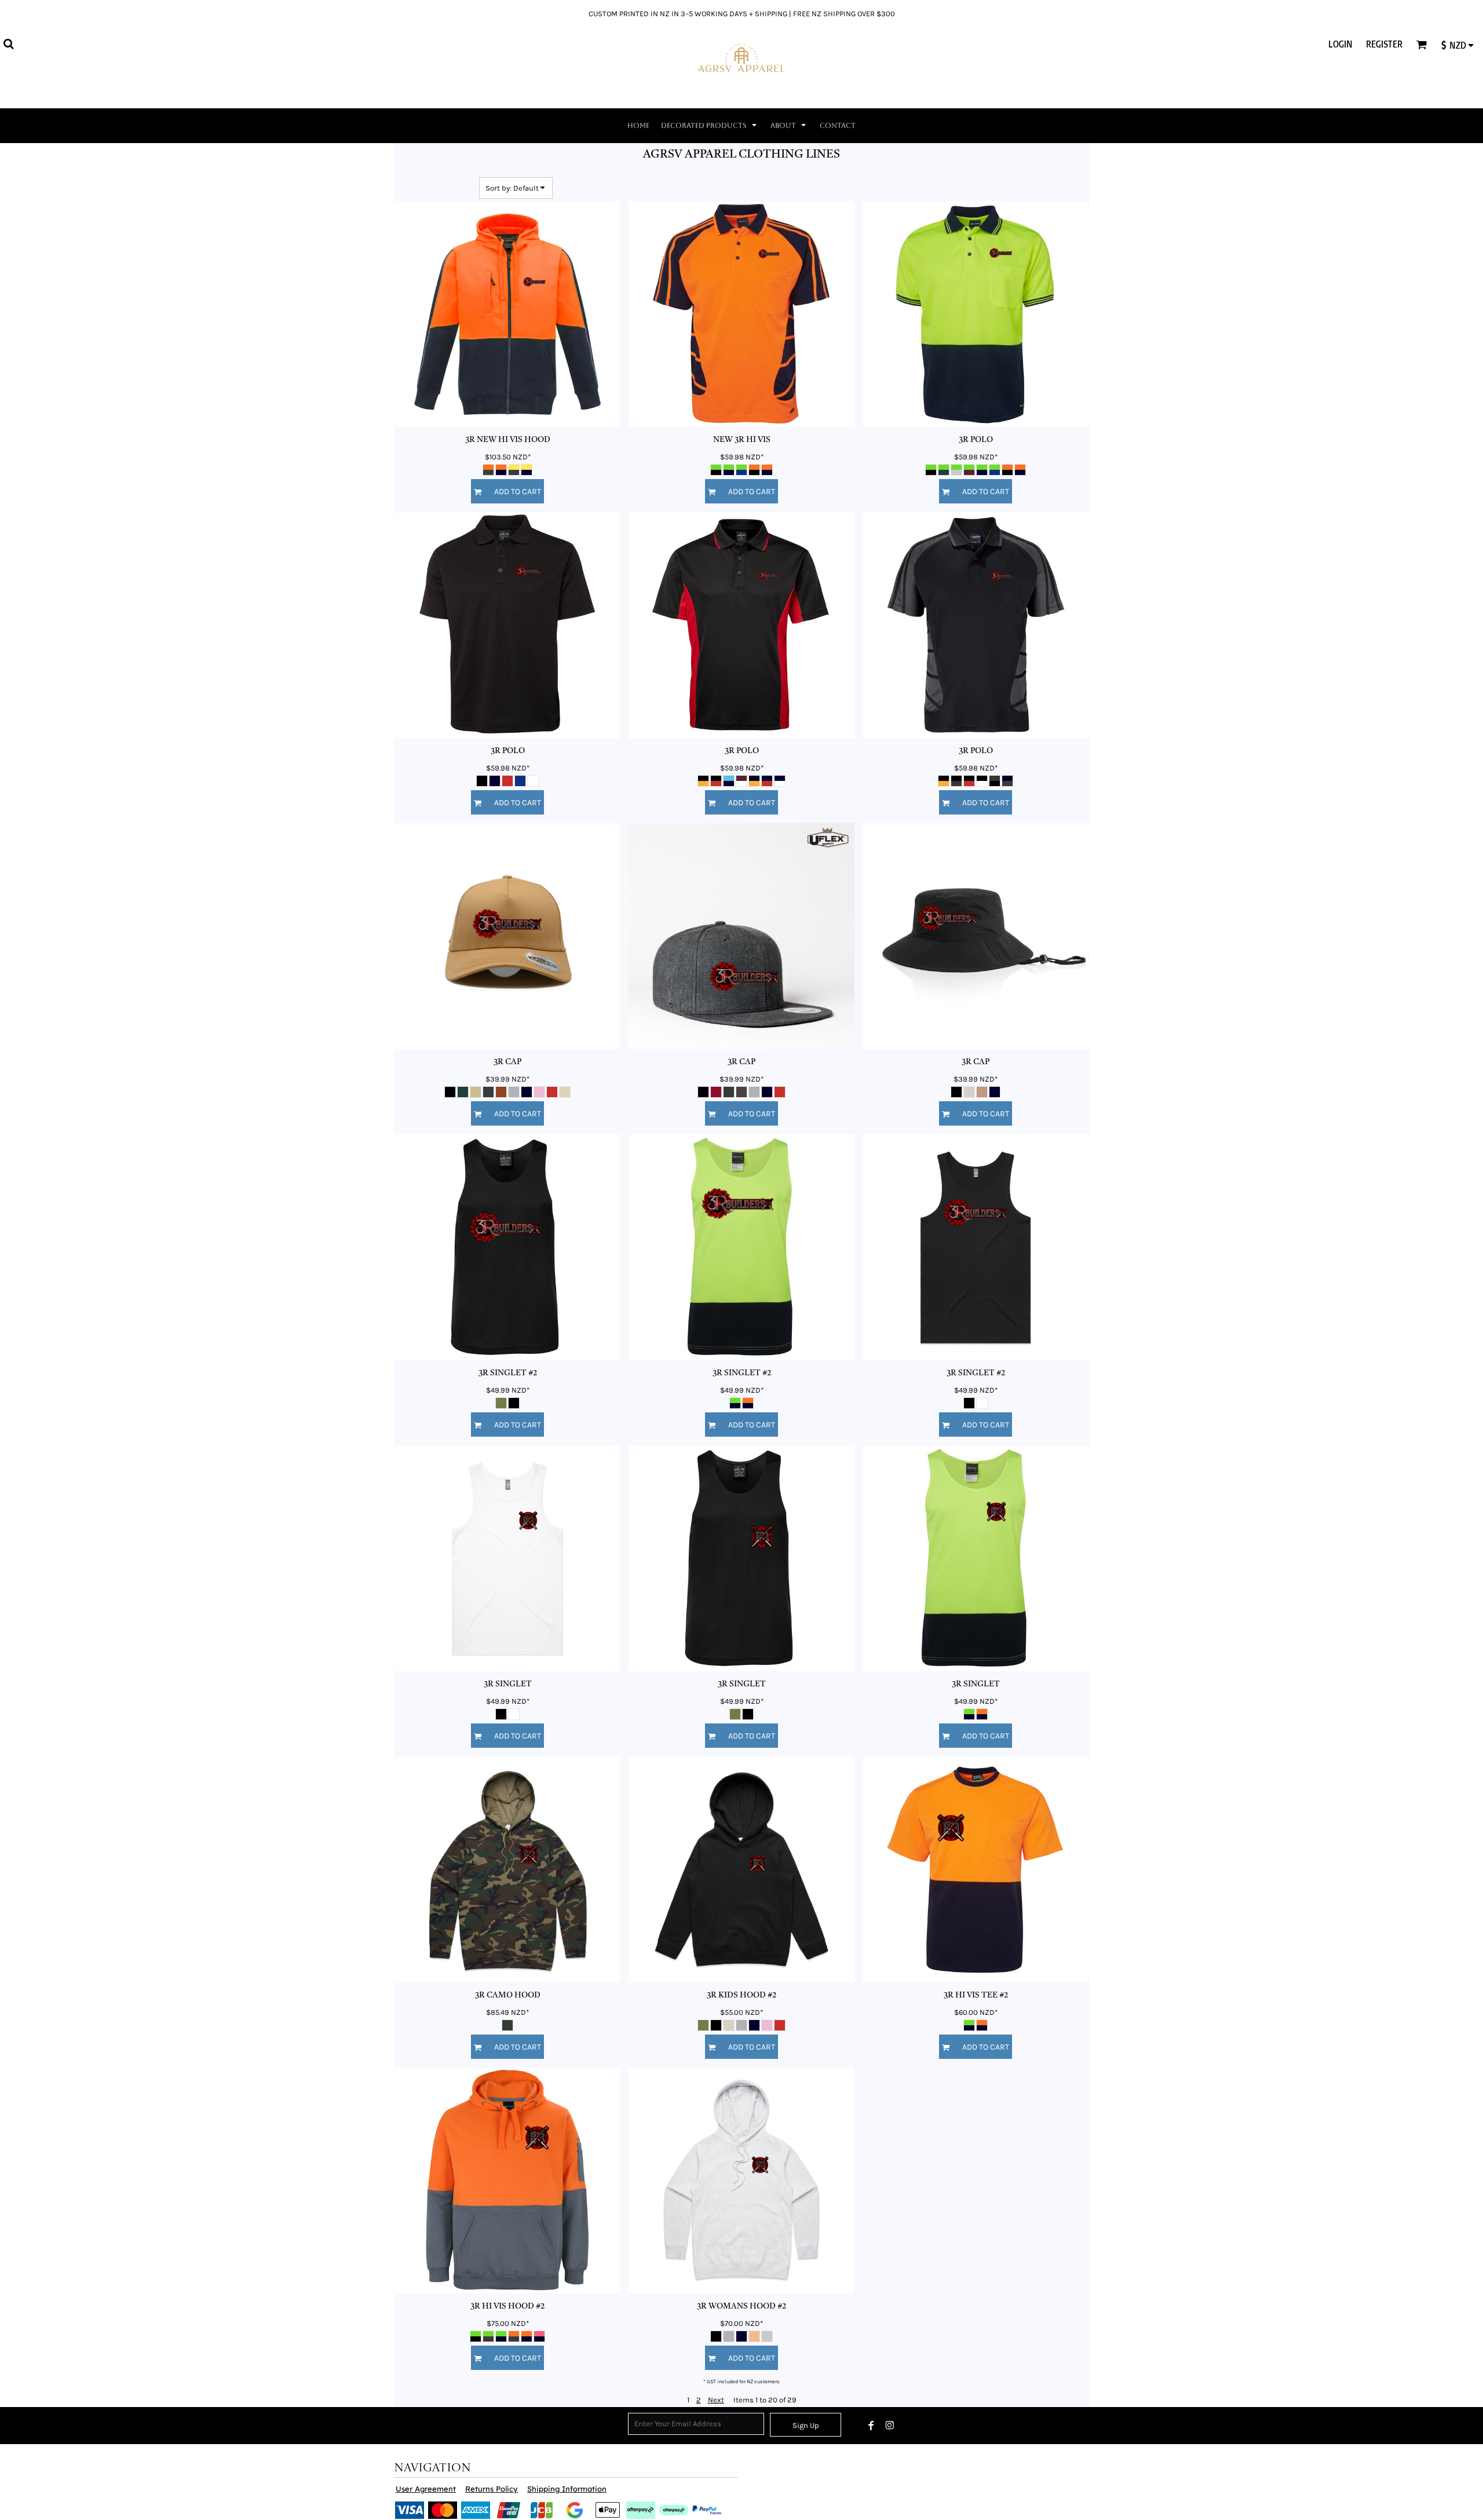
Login (1340, 44)
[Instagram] (890, 2426)
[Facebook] (871, 2426)
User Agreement (426, 2489)
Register (1384, 44)
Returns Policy (492, 2489)
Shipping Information (567, 2489)
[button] (8, 44)
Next (716, 2400)
